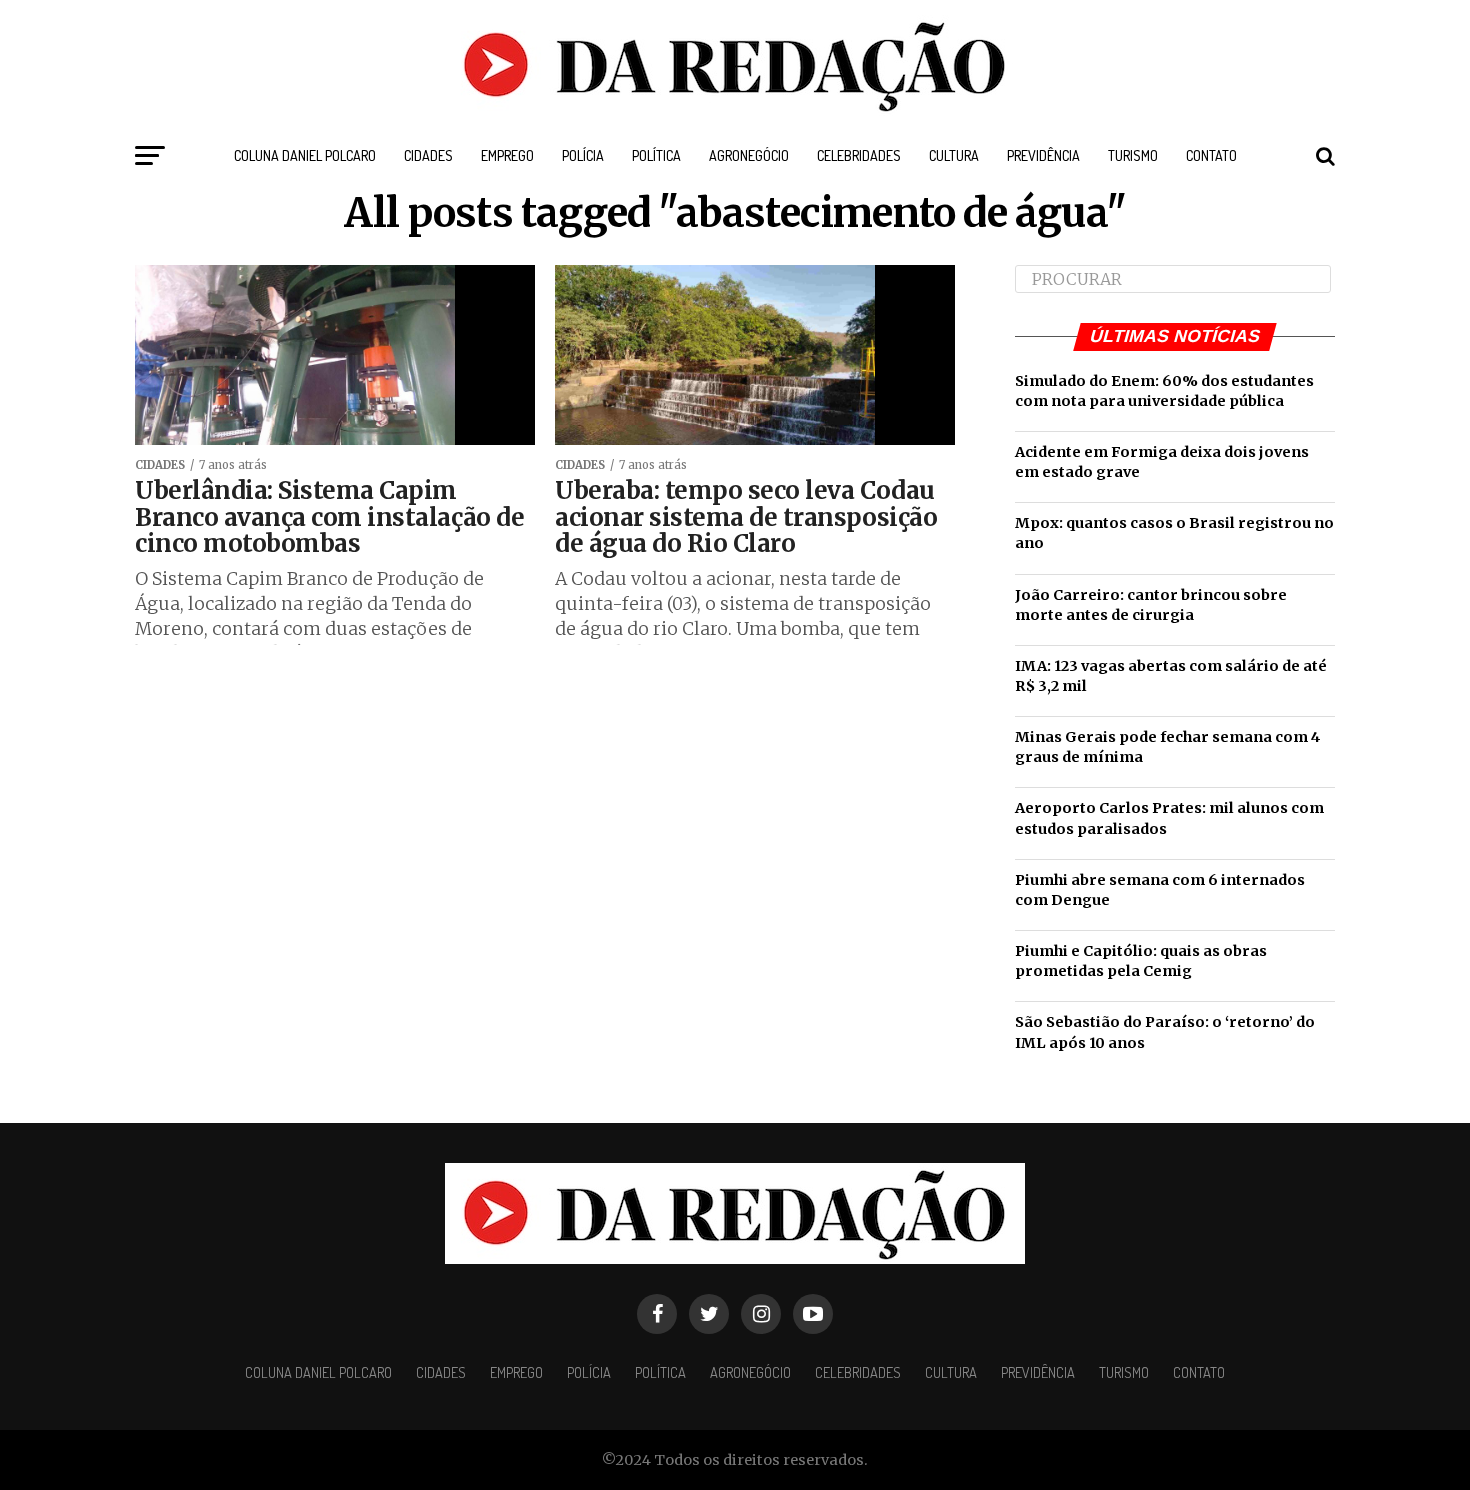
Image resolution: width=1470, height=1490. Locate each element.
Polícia (583, 155)
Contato (1211, 155)
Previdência (1043, 155)
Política (656, 155)
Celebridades (859, 155)
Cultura (954, 155)
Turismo (1133, 155)
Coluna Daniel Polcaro (305, 155)
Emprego (507, 155)
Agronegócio (749, 155)
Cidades (428, 155)
